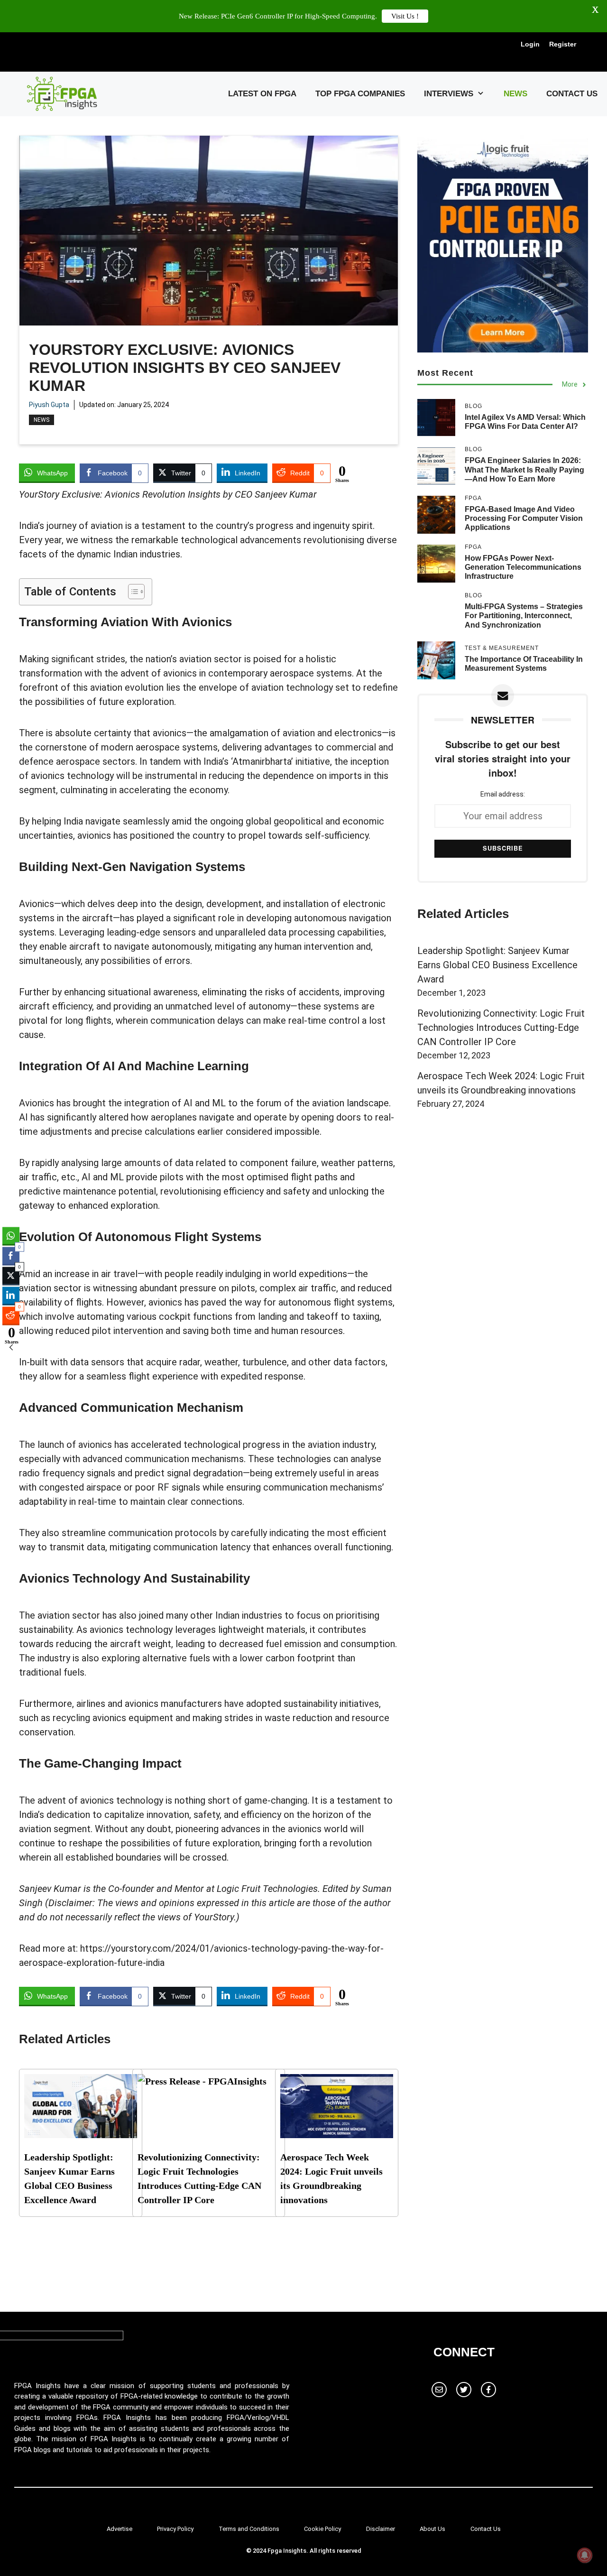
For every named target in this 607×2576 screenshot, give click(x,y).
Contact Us (572, 94)
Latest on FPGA (262, 94)
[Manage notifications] (585, 2555)
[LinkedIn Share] (11, 1296)
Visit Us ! (405, 16)
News (515, 94)
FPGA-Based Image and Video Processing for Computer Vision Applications (524, 518)
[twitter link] (464, 2390)
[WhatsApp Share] (11, 1236)
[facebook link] (488, 2390)
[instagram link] (439, 2390)
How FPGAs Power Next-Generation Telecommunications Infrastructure (523, 567)
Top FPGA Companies (360, 94)
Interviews (449, 94)
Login (530, 44)
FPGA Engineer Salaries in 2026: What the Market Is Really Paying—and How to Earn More (524, 469)
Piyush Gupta (49, 405)
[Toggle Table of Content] (132, 592)
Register (563, 44)
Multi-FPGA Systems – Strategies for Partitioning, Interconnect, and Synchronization (524, 616)
